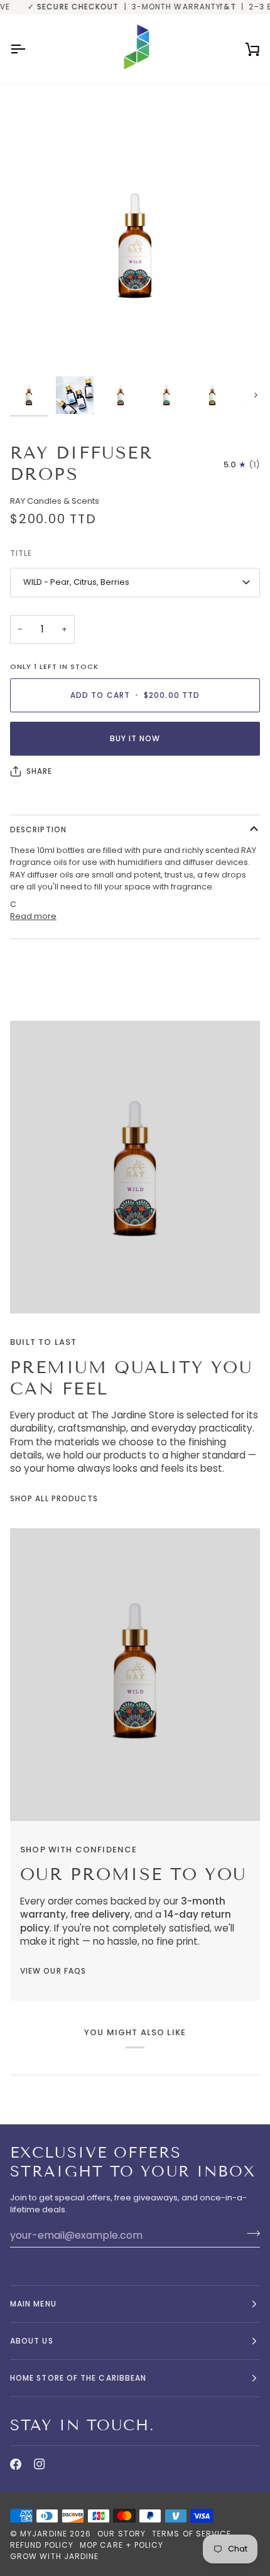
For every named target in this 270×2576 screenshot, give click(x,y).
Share (39, 771)
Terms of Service (192, 2534)
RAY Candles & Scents (55, 501)
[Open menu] (29, 49)
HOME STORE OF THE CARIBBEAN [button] (78, 2378)
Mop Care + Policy (121, 2545)
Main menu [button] (33, 2304)
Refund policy (42, 2545)
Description (38, 829)
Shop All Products (54, 1498)
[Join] (250, 2234)
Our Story (121, 2534)
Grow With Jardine (54, 2556)
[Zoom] (34, 346)
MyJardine (44, 2534)
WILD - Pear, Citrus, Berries (76, 582)
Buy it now (135, 738)
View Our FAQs (53, 1971)
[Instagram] (40, 2464)
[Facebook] (16, 2464)
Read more (33, 916)
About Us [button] (32, 2341)
